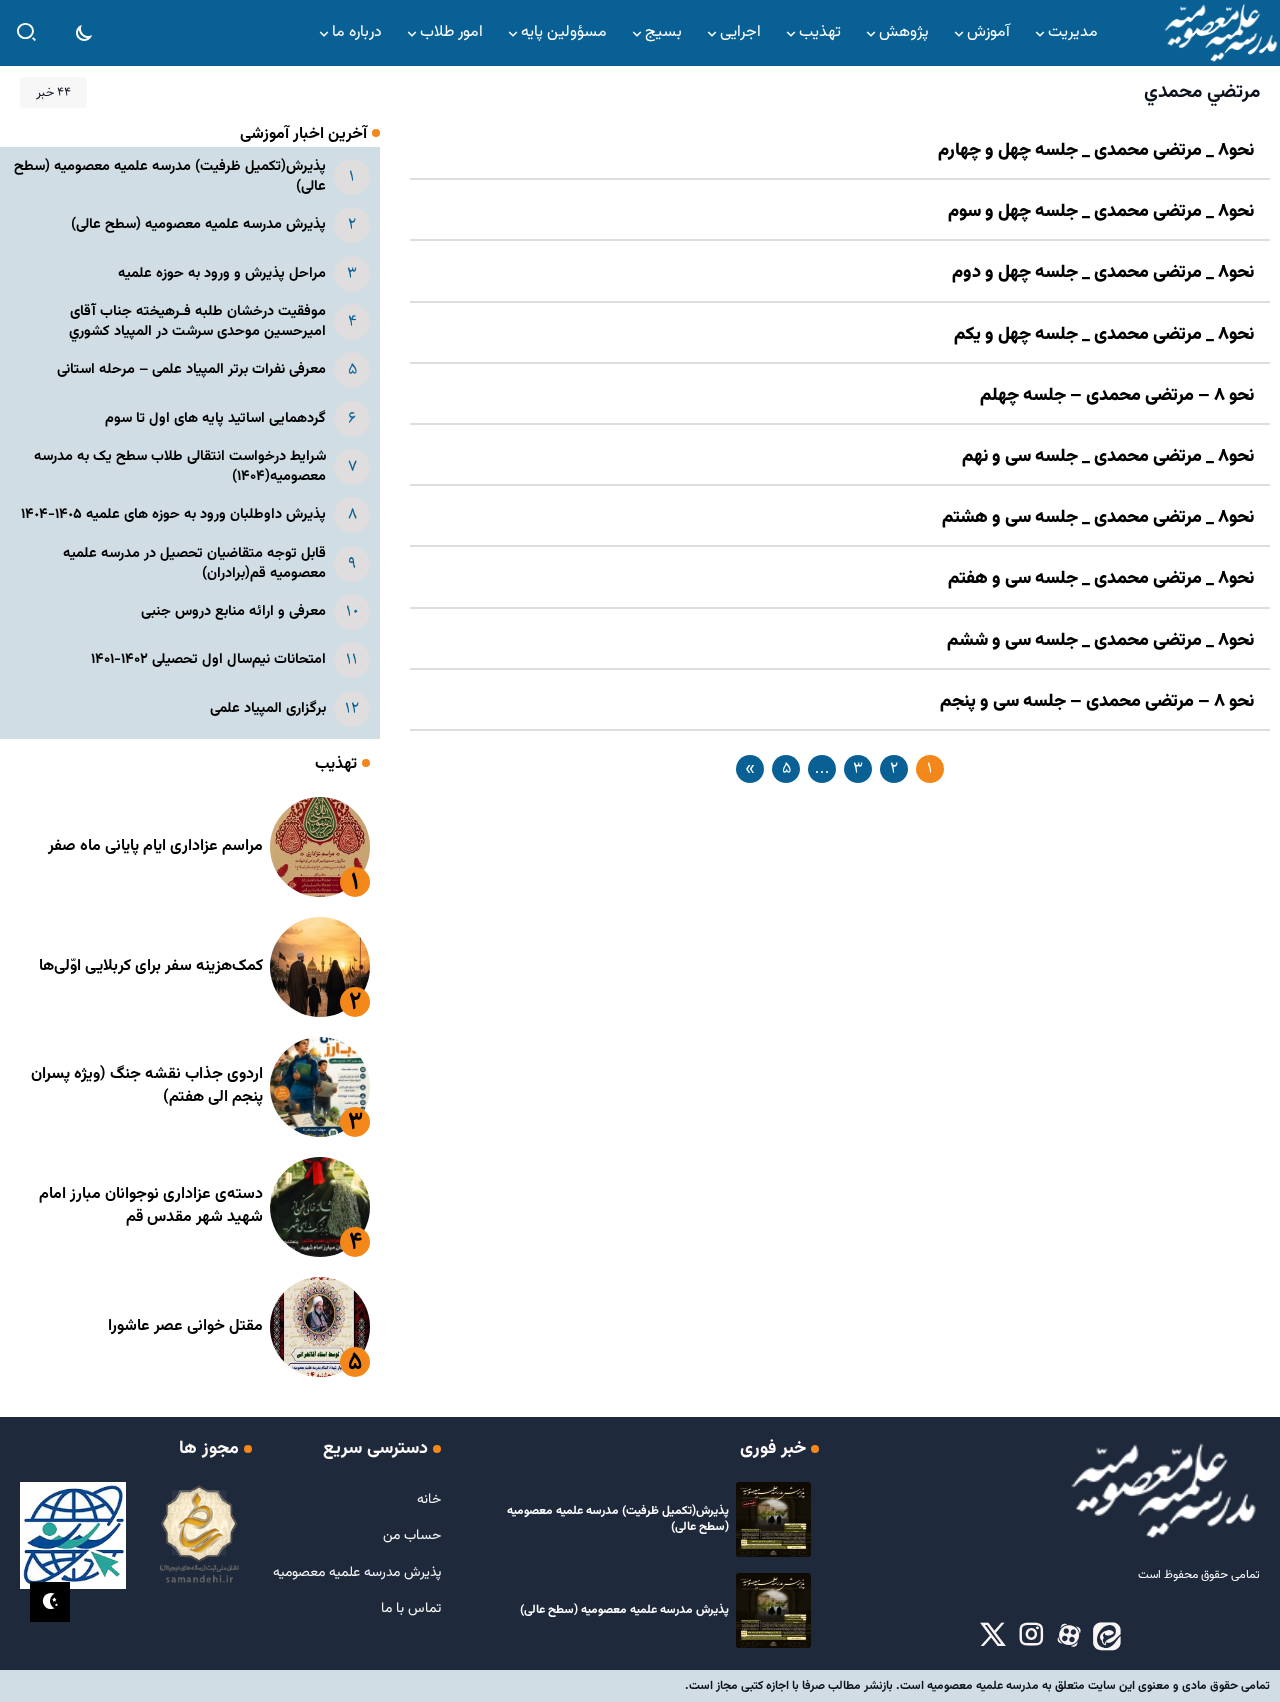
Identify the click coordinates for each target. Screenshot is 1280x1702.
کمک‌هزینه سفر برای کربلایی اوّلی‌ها (151, 966)
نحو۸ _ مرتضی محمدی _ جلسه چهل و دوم (1103, 273)
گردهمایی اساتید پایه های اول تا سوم (215, 418)
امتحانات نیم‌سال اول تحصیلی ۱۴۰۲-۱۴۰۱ (208, 659)
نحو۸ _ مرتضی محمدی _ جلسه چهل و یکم (1104, 335)
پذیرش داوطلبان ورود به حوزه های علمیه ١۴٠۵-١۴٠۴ (173, 514)
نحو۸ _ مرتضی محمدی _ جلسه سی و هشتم (1098, 518)
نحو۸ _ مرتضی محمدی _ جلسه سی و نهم (1108, 457)
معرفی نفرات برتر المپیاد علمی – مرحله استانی (191, 369)
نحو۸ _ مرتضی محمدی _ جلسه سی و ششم (1100, 641)
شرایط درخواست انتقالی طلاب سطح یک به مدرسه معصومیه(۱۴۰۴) (180, 466)
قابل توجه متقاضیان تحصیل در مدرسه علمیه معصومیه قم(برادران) (194, 563)
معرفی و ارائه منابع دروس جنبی (233, 611)
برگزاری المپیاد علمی (268, 708)
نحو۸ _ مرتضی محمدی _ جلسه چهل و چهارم (1096, 151)
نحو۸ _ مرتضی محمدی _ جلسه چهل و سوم (1101, 212)
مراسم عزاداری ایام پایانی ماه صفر (155, 846)
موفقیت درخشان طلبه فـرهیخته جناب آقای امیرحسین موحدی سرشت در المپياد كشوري (197, 321)
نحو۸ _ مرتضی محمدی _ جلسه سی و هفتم (1101, 579)
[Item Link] (320, 847)
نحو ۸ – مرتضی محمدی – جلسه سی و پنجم (1097, 702)
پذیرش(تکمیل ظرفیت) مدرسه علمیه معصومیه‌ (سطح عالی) (170, 176)
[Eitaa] (1107, 1636)
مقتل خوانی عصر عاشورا (185, 1326)
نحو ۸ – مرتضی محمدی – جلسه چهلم (1117, 396)
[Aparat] (1069, 1636)
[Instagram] (1031, 1636)
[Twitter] (993, 1636)
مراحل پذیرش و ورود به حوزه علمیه (222, 273)
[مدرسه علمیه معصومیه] (1220, 33)
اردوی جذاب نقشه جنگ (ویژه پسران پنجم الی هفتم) (147, 1085)
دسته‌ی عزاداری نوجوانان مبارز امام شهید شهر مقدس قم (151, 1205)
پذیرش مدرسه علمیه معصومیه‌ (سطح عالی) (198, 224)
